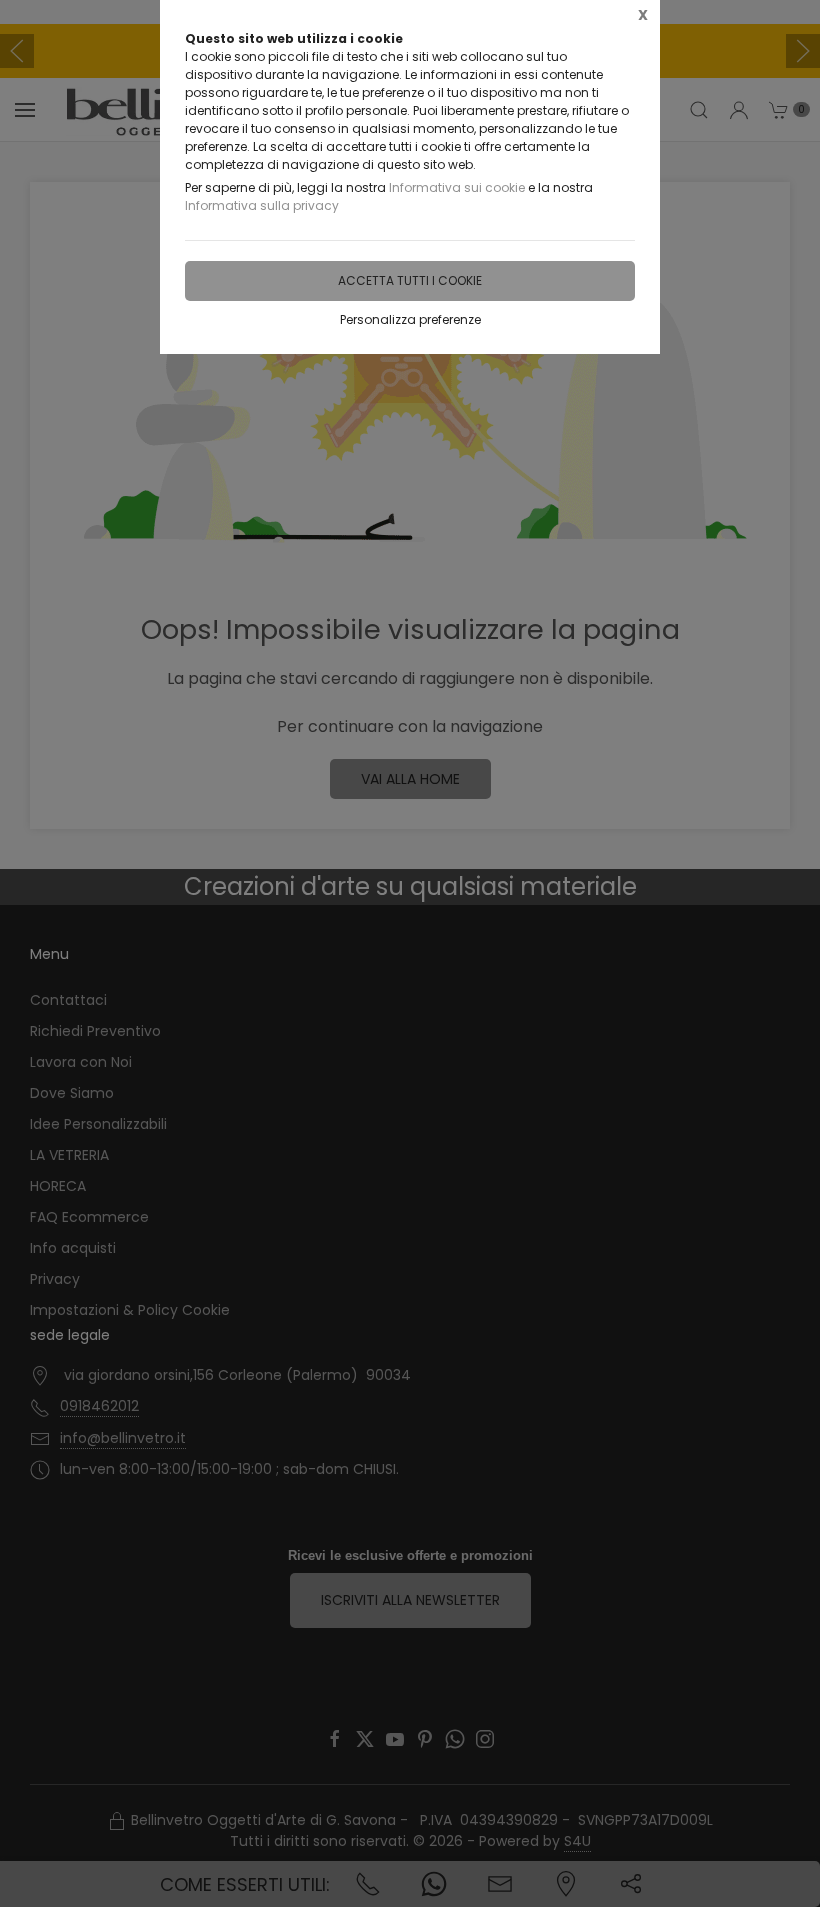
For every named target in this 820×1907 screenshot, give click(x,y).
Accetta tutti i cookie (410, 280)
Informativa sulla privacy (262, 205)
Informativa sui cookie (457, 187)
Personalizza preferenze (410, 319)
